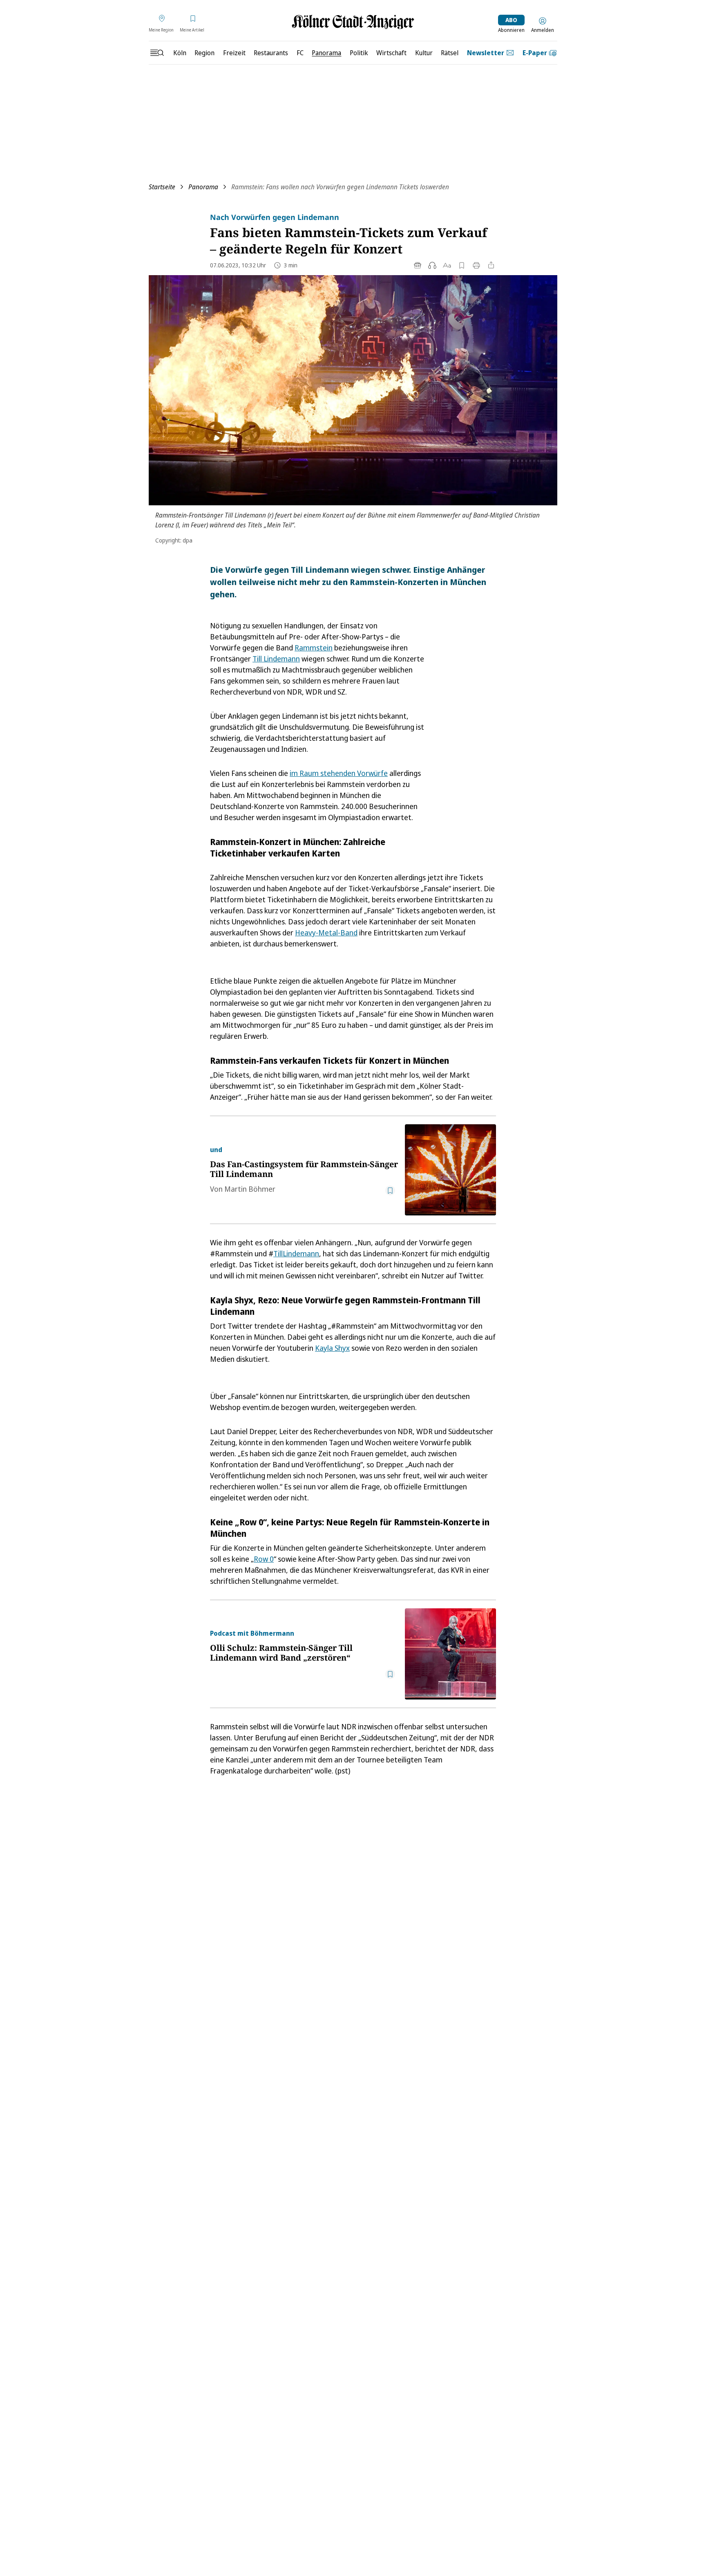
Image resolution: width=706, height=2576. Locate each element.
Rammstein (314, 648)
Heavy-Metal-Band (326, 933)
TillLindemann (296, 1253)
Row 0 (264, 1559)
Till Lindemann (276, 659)
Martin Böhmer (250, 1189)
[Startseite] (353, 22)
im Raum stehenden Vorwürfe (339, 773)
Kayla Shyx (332, 1348)
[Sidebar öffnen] (157, 53)
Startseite (162, 187)
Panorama (203, 187)
